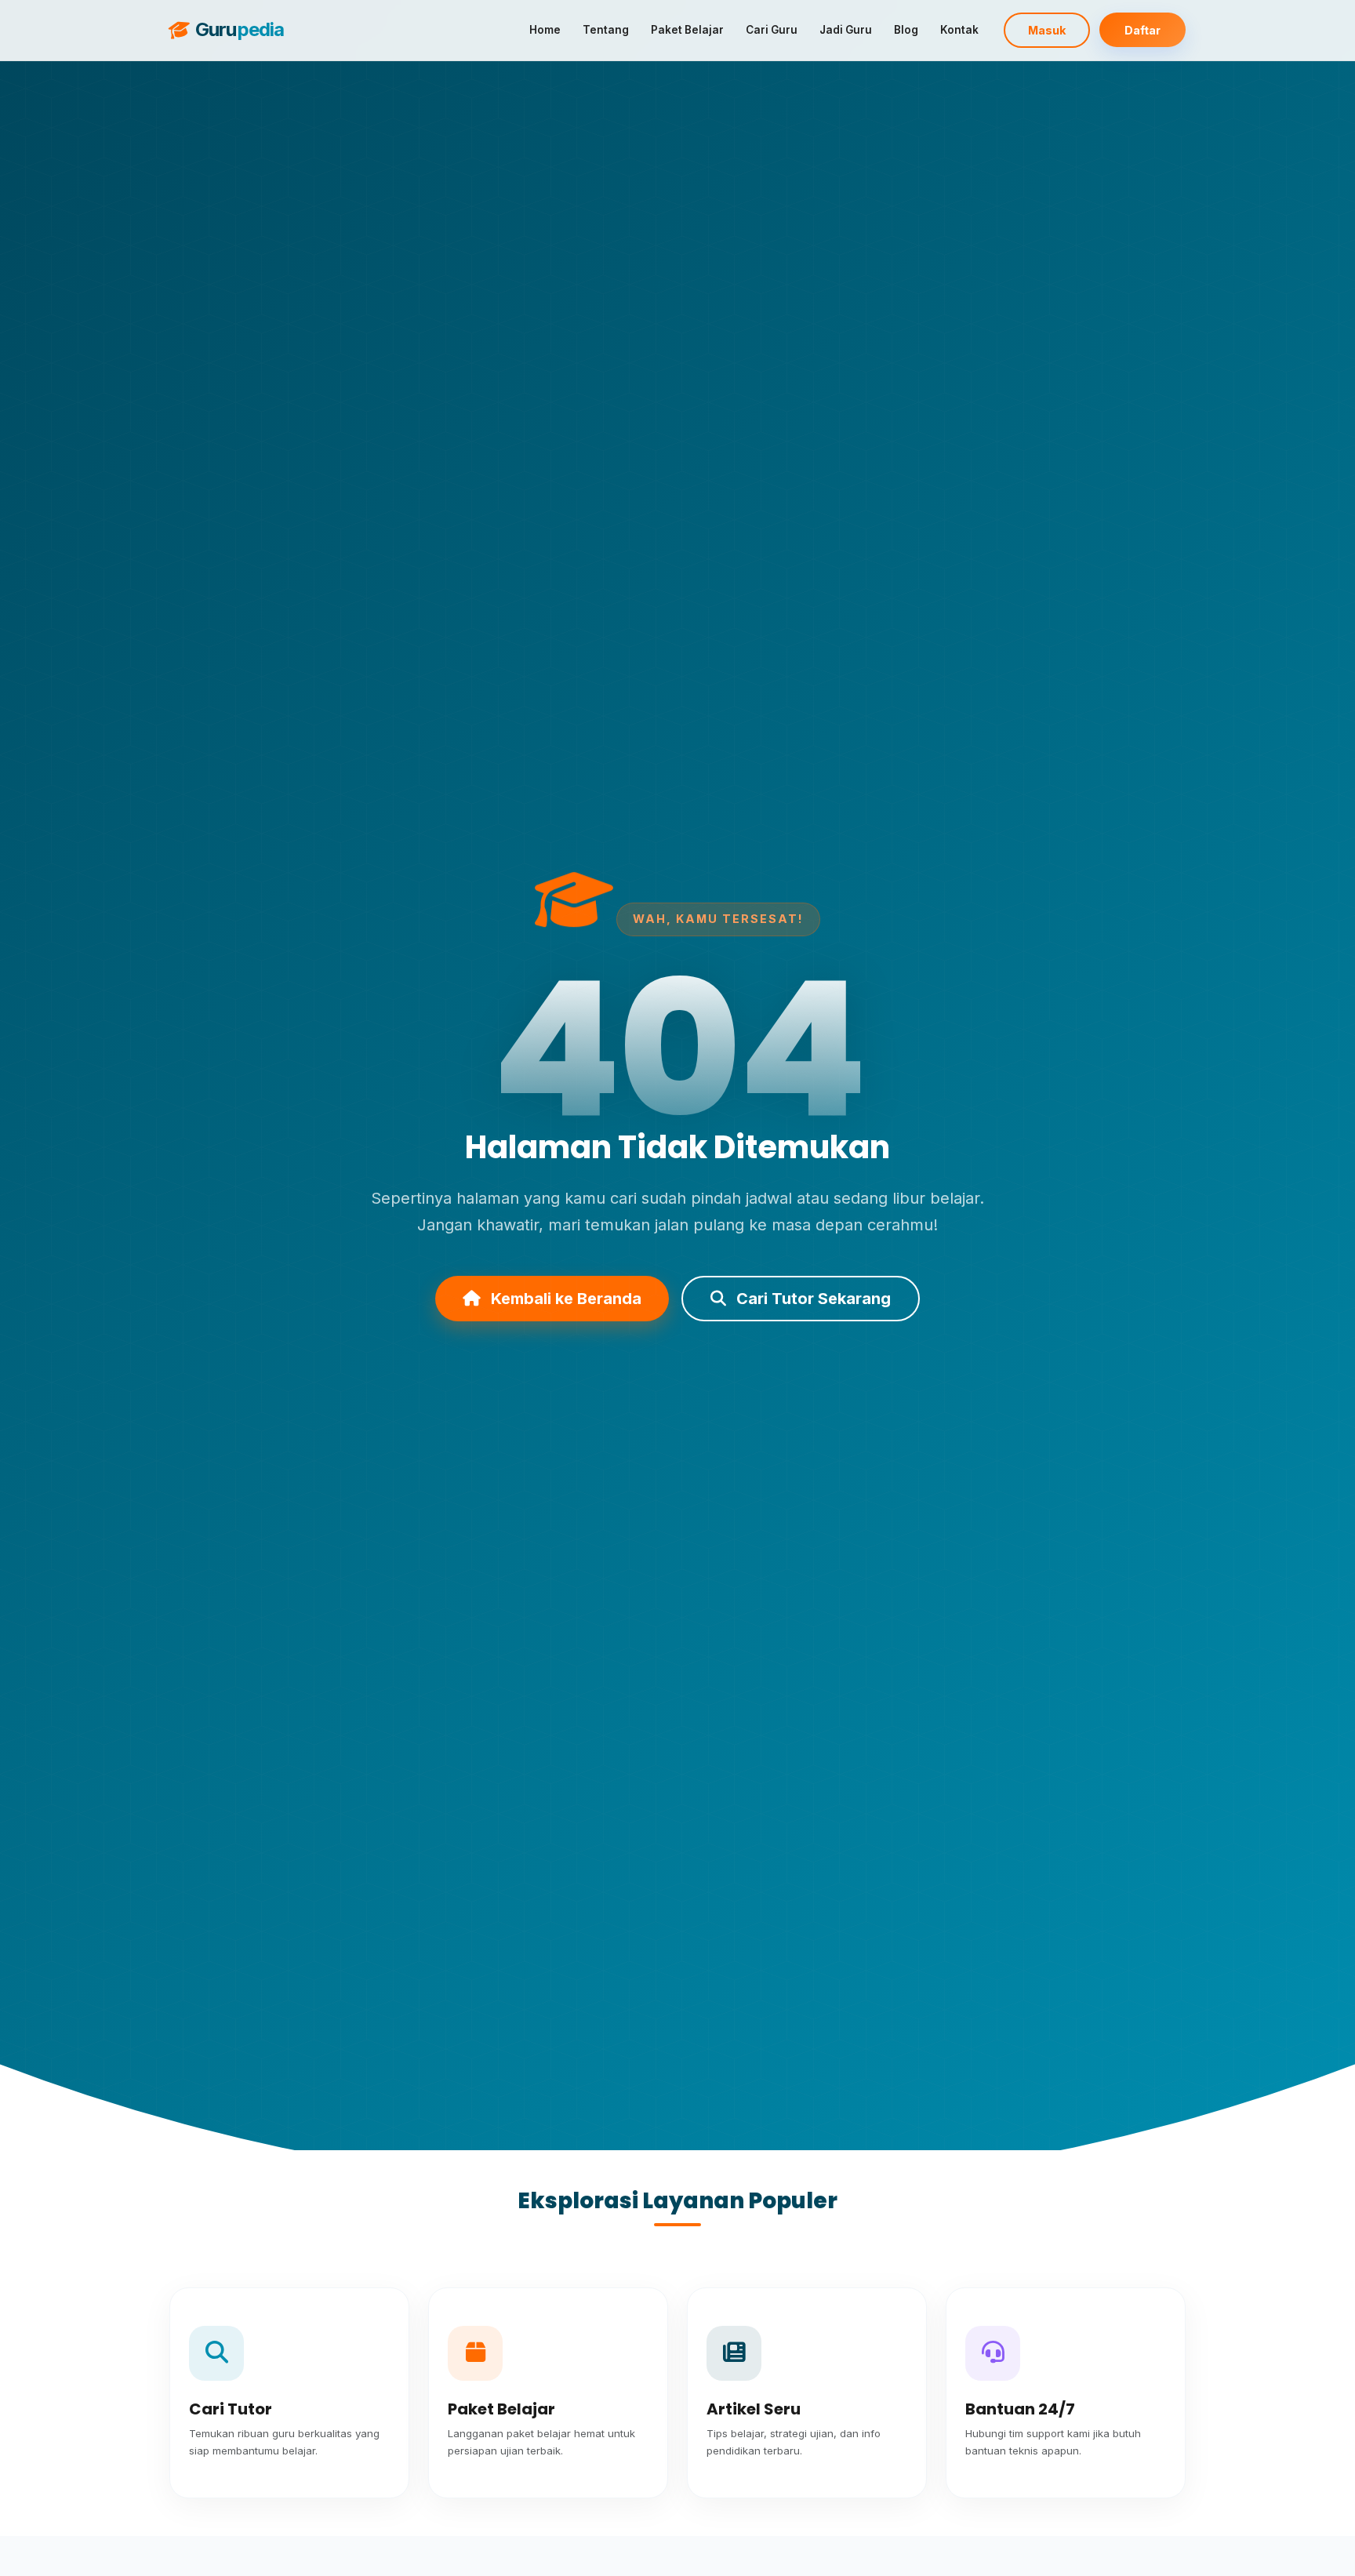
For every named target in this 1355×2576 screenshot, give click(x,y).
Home (545, 30)
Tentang (606, 30)
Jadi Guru (846, 30)
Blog (906, 30)
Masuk (1047, 30)
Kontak (959, 30)
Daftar (1142, 30)
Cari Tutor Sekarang (812, 1299)
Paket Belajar (687, 30)
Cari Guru (772, 30)
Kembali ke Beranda (564, 1299)
